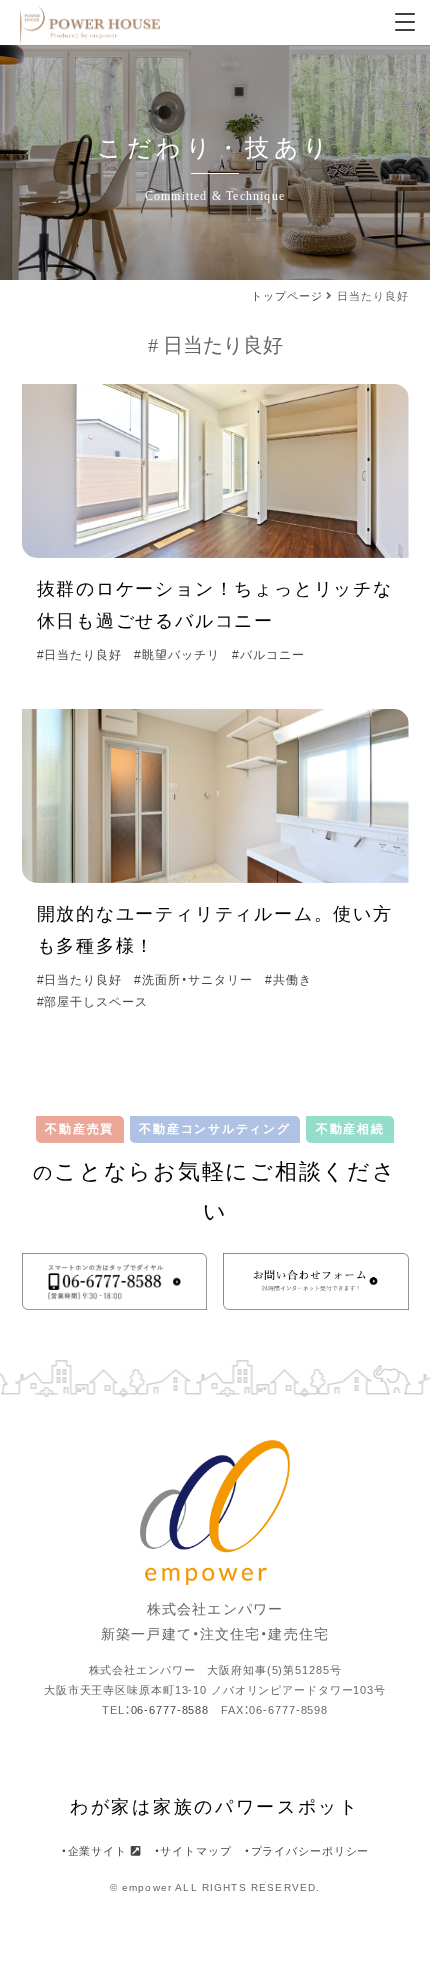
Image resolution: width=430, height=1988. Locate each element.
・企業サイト (96, 1851)
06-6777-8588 (170, 1710)
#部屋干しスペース (93, 1002)
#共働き (288, 980)
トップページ (286, 296)
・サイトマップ (193, 1851)
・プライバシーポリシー (307, 1851)
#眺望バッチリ (177, 655)
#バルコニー (268, 655)
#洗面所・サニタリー (193, 980)
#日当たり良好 (80, 655)
